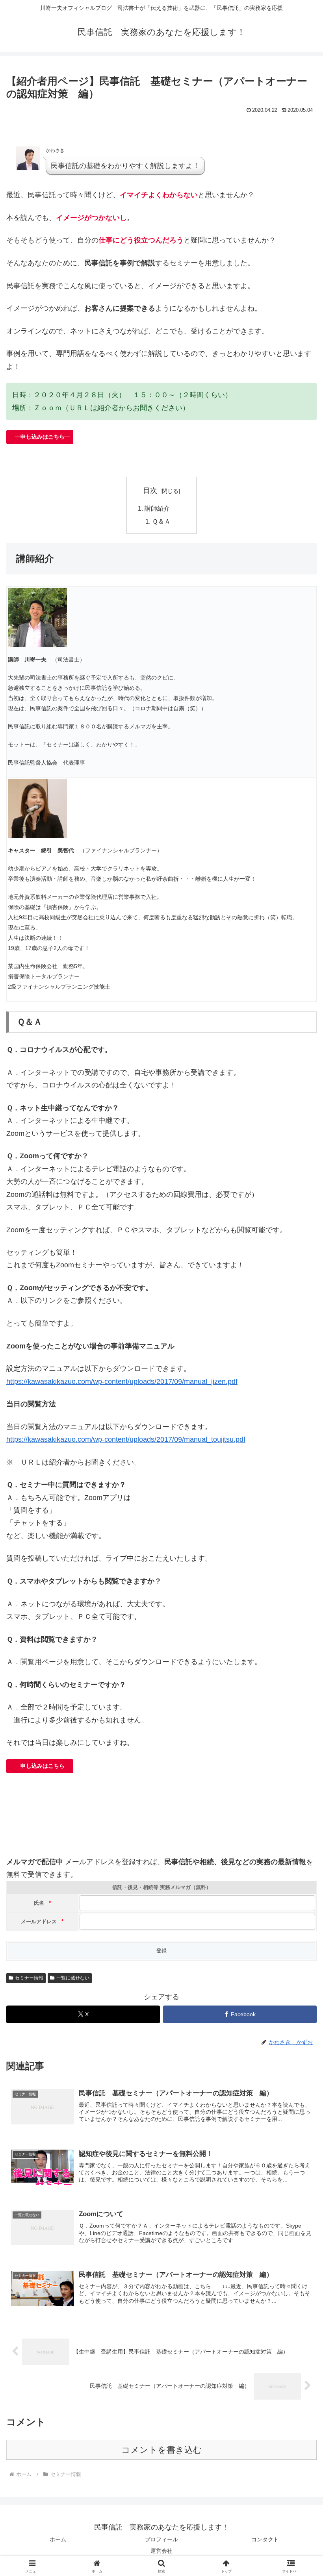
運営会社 (161, 2551)
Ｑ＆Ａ (161, 521)
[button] (299, 1612)
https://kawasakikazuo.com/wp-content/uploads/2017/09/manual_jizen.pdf (122, 1382)
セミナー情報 (29, 1978)
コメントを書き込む (162, 2450)
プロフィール (161, 2539)
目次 (150, 491)
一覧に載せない (73, 1978)
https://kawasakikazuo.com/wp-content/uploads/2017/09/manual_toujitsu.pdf (126, 1439)
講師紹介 (157, 508)
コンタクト (265, 2539)
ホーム (58, 2539)
